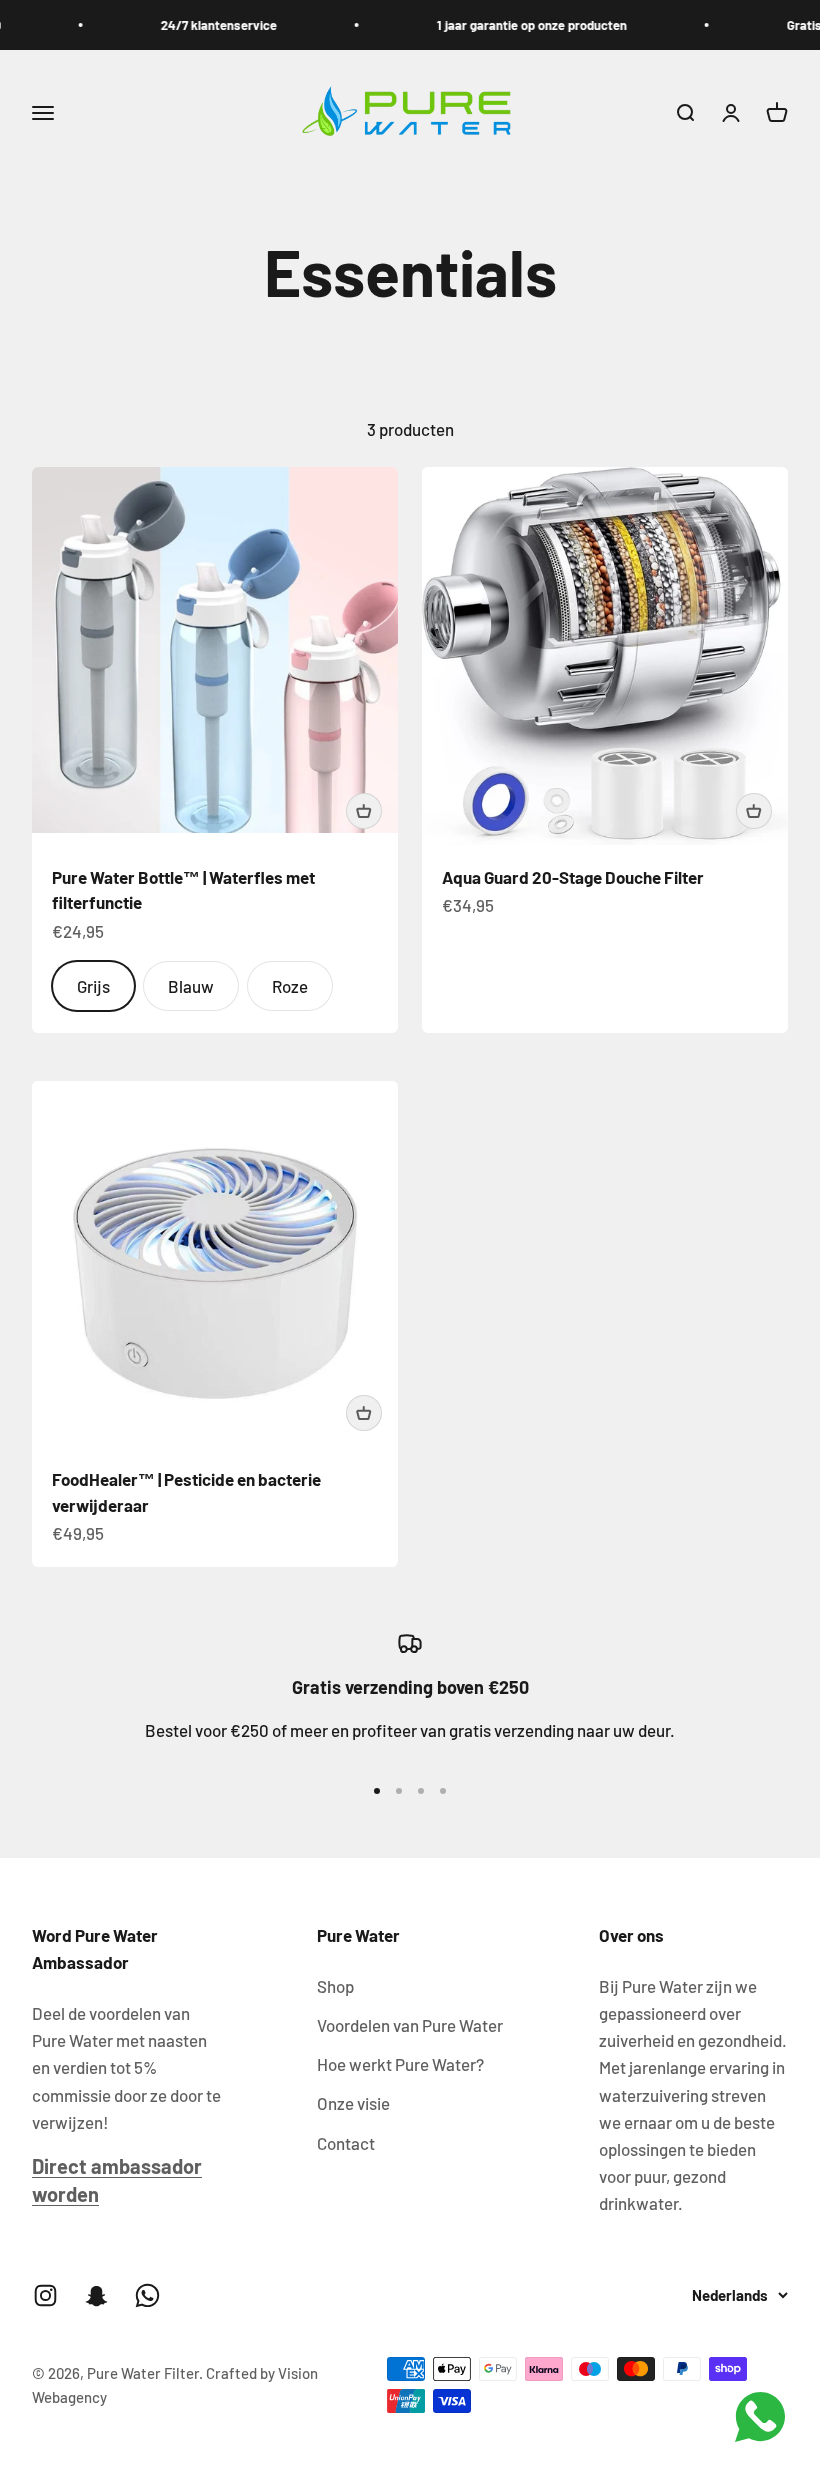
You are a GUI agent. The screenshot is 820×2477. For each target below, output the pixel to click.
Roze (290, 986)
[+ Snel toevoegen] (364, 811)
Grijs (93, 986)
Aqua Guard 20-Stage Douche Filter (573, 877)
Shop (335, 1986)
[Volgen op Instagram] (45, 2295)
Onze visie (353, 2103)
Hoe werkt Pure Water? (400, 2064)
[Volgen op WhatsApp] (147, 2295)
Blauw (191, 986)
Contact (346, 2143)
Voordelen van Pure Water (410, 2025)
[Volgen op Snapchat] (96, 2295)
